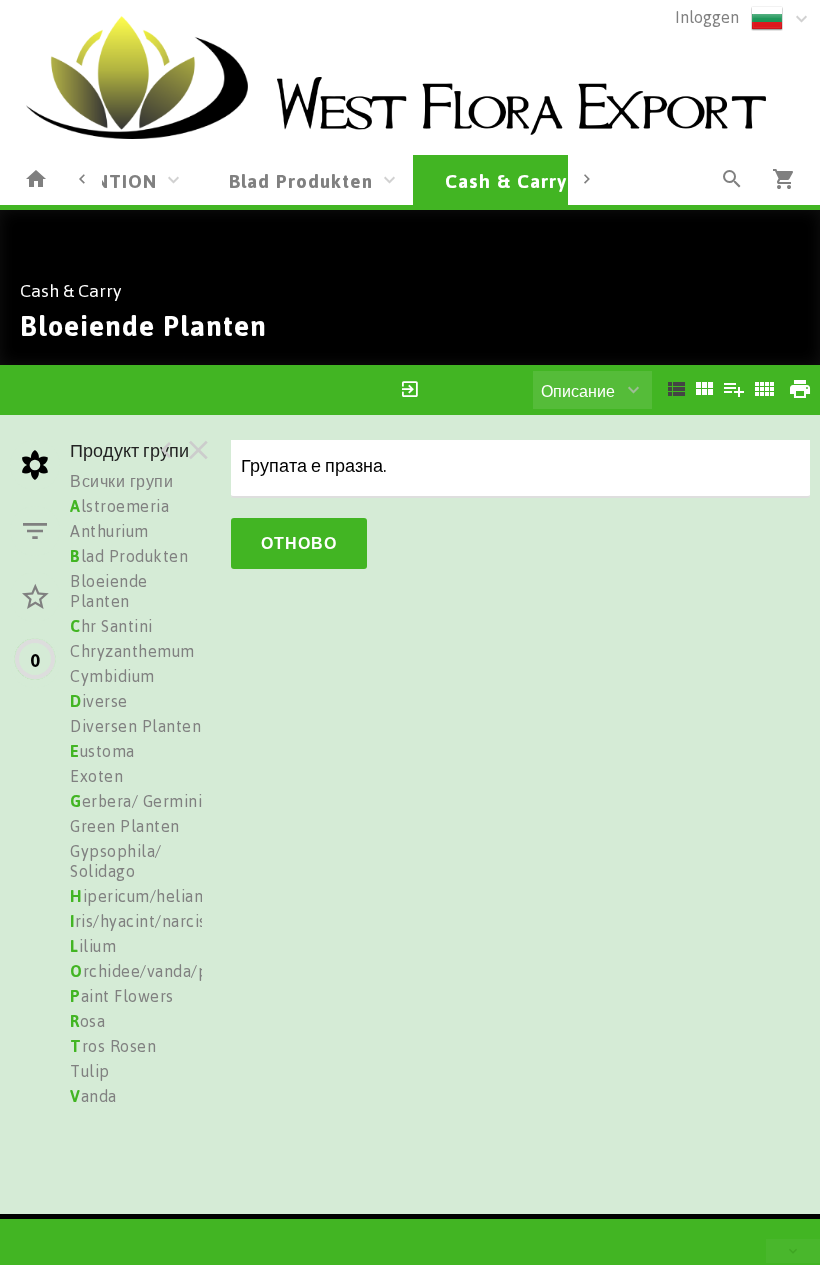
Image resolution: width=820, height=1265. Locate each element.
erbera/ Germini (136, 801)
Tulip (90, 1071)
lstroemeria (119, 506)
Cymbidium (112, 676)
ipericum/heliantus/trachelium (192, 896)
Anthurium (109, 531)
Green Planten (125, 826)
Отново (299, 543)
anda (93, 1096)
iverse (99, 701)
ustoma (102, 751)
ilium (93, 946)
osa (87, 1021)
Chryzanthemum (132, 651)
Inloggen (707, 17)
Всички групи (121, 481)
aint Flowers (122, 996)
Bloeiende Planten (109, 591)
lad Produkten (129, 556)
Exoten (96, 776)
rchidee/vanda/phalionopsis (182, 971)
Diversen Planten (135, 726)
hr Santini (111, 626)
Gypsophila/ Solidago (116, 861)
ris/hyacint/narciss (142, 921)
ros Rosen (113, 1046)
